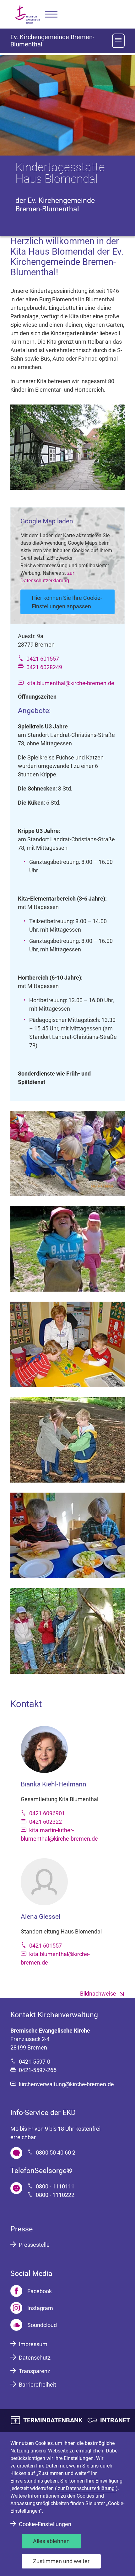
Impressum (33, 2344)
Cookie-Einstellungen (45, 2524)
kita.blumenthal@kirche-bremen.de (70, 683)
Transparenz (35, 2371)
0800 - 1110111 (55, 2186)
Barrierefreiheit (38, 2385)
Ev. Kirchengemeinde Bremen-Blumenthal (52, 41)
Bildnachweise (98, 1994)
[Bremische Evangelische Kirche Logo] (28, 14)
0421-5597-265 (38, 2070)
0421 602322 (46, 1822)
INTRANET (115, 2420)
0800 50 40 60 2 (56, 2153)
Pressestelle (34, 2245)
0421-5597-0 (35, 2062)
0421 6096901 (47, 1813)
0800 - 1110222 (55, 2195)
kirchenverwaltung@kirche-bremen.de (66, 2084)
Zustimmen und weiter (61, 2561)
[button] (51, 14)
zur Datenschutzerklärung (87, 2488)
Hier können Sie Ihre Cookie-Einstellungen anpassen (67, 602)
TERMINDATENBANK (53, 2420)
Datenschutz (35, 2358)
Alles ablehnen (51, 2541)
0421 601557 (43, 659)
